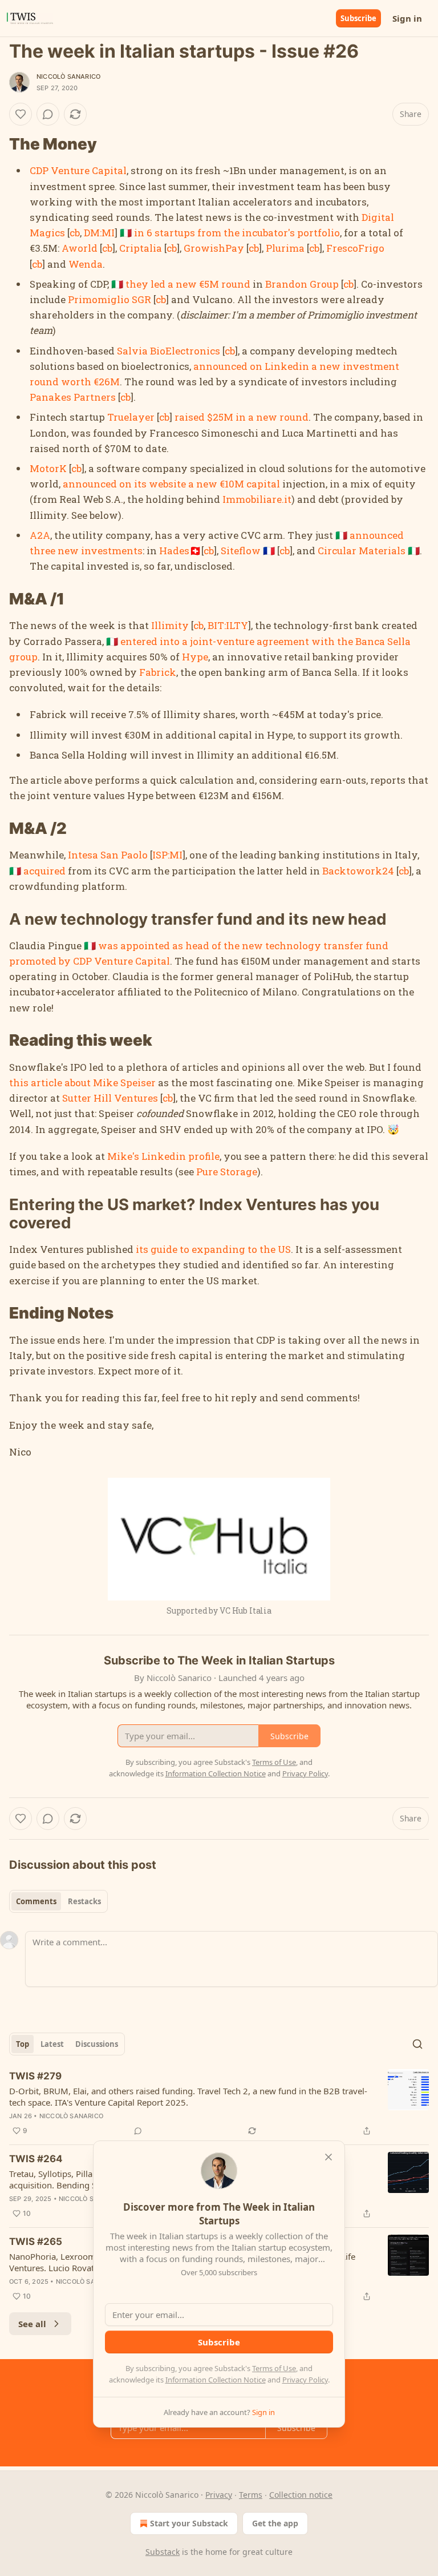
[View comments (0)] (48, 114)
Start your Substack (189, 2523)
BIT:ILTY (228, 625)
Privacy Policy (305, 2380)
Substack (163, 2552)
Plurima (285, 248)
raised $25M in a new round (242, 417)
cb (75, 233)
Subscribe (358, 18)
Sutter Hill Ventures (110, 1098)
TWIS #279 (35, 2076)
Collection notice (301, 2495)
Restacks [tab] (84, 1901)
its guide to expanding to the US (213, 1249)
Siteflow (241, 551)
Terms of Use (274, 2368)
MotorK (48, 468)
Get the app (275, 2523)
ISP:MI (167, 855)
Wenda (86, 264)
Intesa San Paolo (108, 855)
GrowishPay (214, 248)
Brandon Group (302, 284)
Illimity (170, 625)
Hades (174, 551)
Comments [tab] (36, 1901)
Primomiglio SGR (109, 299)
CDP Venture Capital (78, 170)
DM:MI (99, 233)
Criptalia (141, 248)
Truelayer (131, 417)
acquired (44, 871)
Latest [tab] (52, 2044)
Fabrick (158, 672)
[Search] (417, 2044)
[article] (219, 2103)
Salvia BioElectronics (169, 351)
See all (32, 2324)
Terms (251, 2495)
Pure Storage (227, 1172)
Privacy (219, 2495)
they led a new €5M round (188, 284)
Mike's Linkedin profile (163, 1156)
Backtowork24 (358, 871)
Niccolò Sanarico (68, 76)
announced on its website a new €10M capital (171, 484)
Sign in (407, 18)
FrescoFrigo (355, 248)
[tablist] (58, 1901)
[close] (328, 2157)
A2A (40, 535)
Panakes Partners (73, 397)
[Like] (21, 114)
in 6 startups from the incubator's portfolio (237, 233)
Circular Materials (362, 551)
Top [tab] (23, 2044)
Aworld (80, 248)
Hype (195, 657)
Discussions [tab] (97, 2044)
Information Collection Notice (216, 2380)
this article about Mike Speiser (82, 1083)
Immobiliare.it (257, 499)
